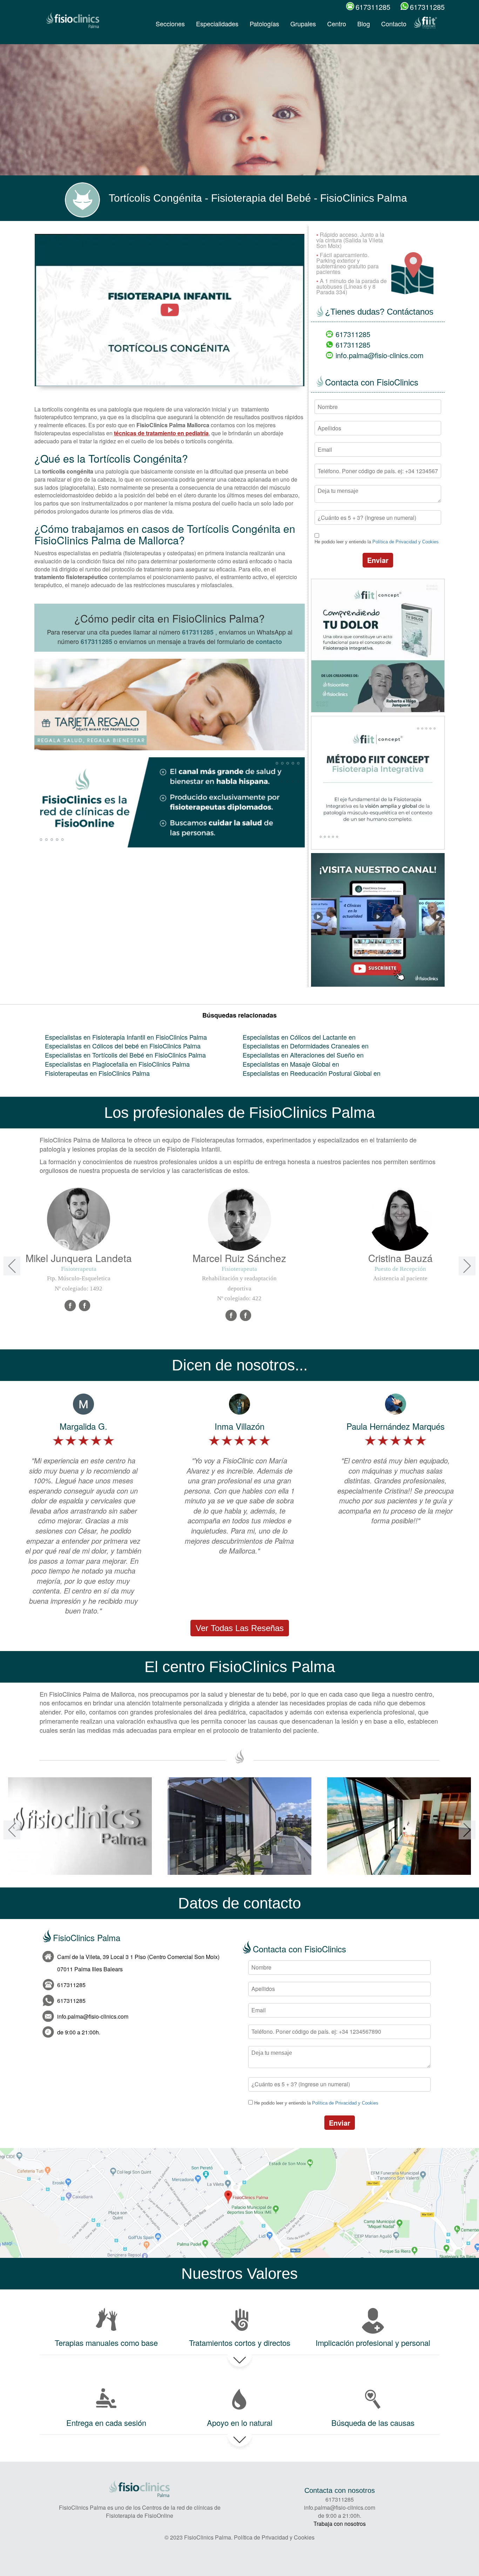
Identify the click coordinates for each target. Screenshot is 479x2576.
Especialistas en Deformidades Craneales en (306, 1046)
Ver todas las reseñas (240, 1628)
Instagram (246, 1316)
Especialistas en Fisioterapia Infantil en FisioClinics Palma (126, 1037)
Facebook (70, 1306)
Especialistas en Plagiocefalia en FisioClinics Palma (117, 1064)
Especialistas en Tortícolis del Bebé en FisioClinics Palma (125, 1055)
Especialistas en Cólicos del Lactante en (299, 1037)
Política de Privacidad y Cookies (406, 542)
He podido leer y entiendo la (377, 542)
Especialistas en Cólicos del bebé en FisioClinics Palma (123, 1046)
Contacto (394, 24)
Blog (364, 24)
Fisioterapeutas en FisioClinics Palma (97, 1073)
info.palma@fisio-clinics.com (380, 355)
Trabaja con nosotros (340, 2524)
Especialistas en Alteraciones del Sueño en (303, 1055)
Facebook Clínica (85, 1306)
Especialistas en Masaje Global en (291, 1064)
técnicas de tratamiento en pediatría (161, 433)
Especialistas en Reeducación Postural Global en (312, 1073)
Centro (337, 24)
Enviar (378, 560)
